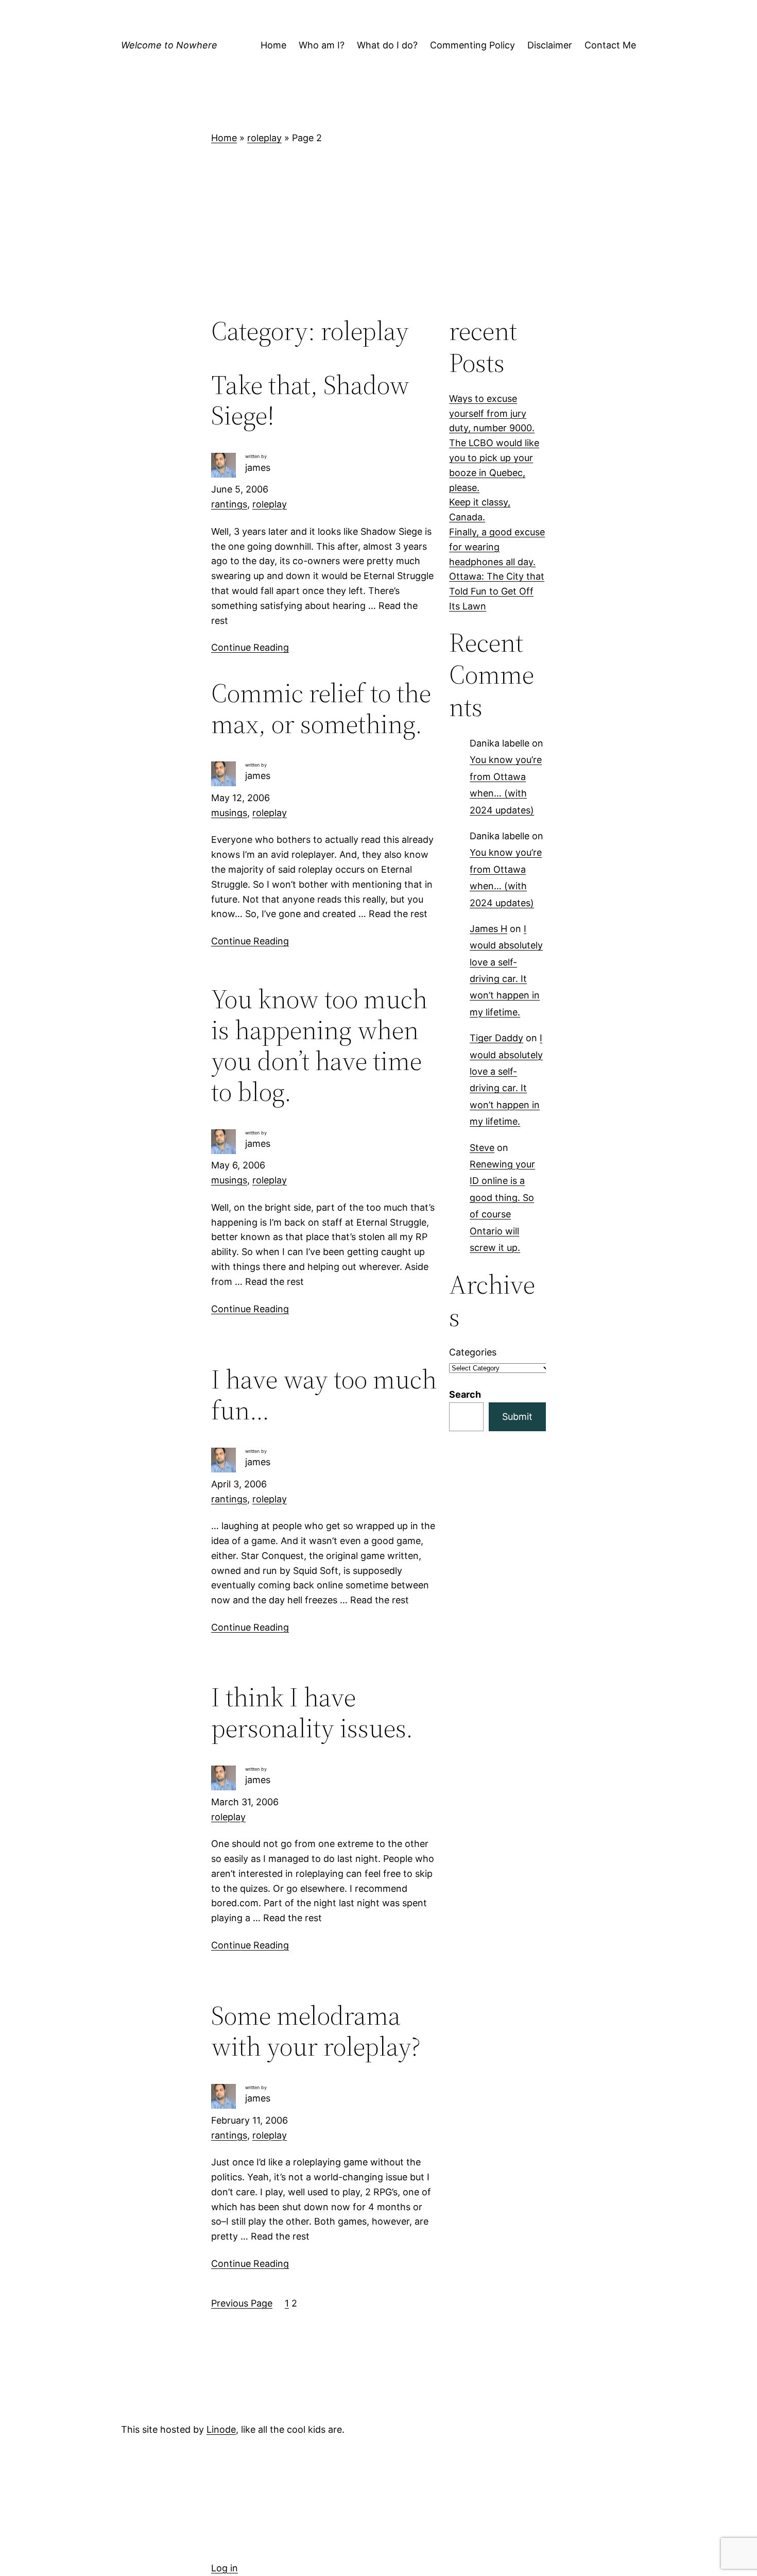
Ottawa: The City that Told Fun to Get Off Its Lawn (497, 591)
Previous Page (242, 2303)
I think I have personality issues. (312, 1713)
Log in (225, 2568)
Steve (482, 1148)
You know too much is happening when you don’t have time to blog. (319, 1045)
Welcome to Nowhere (169, 45)
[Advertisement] (378, 230)
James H (488, 929)
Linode (221, 2429)
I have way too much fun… (324, 1395)
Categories (473, 1352)
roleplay (264, 138)
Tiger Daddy (496, 1038)
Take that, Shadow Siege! (310, 400)
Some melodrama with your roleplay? (316, 2031)
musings (229, 813)
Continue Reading (250, 647)
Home (224, 138)
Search (465, 1394)
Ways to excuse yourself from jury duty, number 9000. (492, 413)
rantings (229, 504)
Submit (517, 1417)
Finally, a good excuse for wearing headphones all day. (497, 547)
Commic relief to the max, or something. (321, 708)
